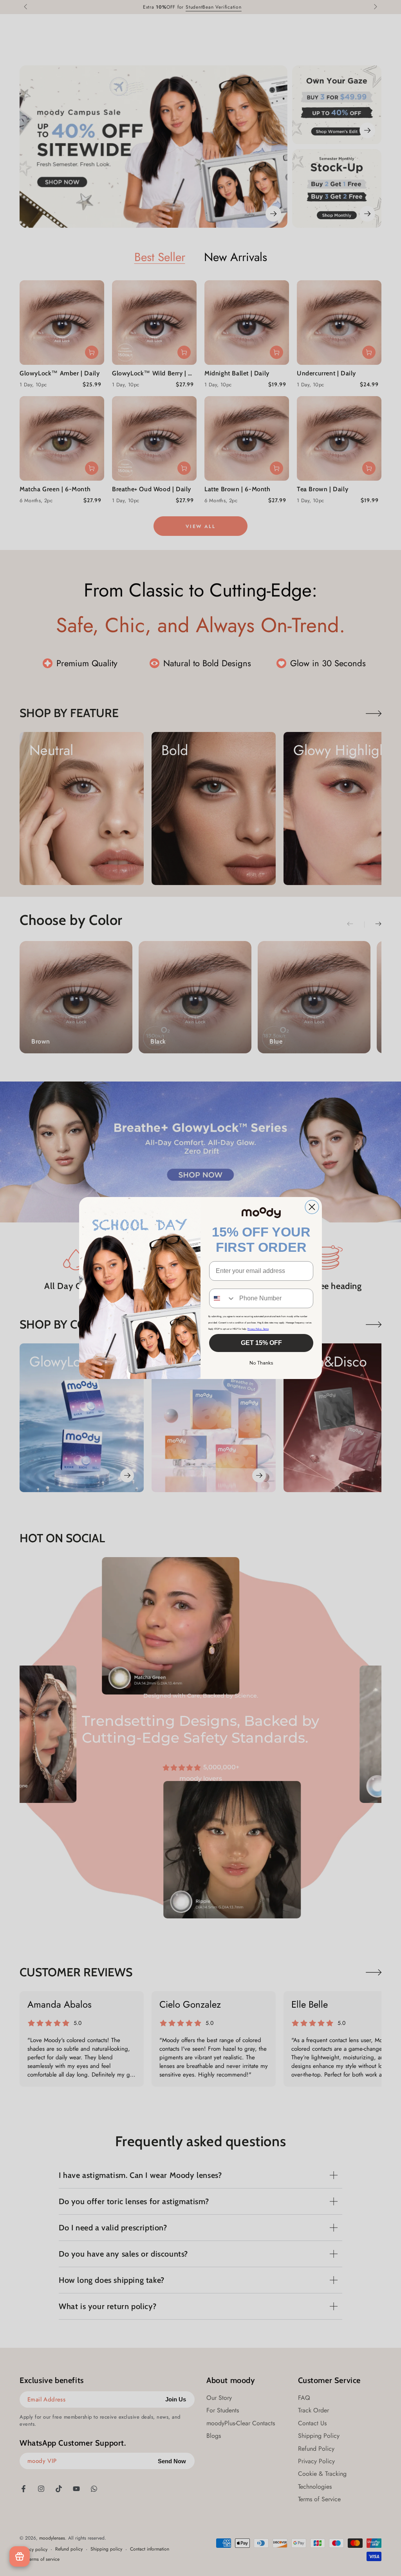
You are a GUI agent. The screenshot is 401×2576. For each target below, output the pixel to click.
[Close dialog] (312, 1207)
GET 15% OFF (261, 1343)
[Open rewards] (20, 2556)
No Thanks (261, 1363)
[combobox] (222, 1298)
